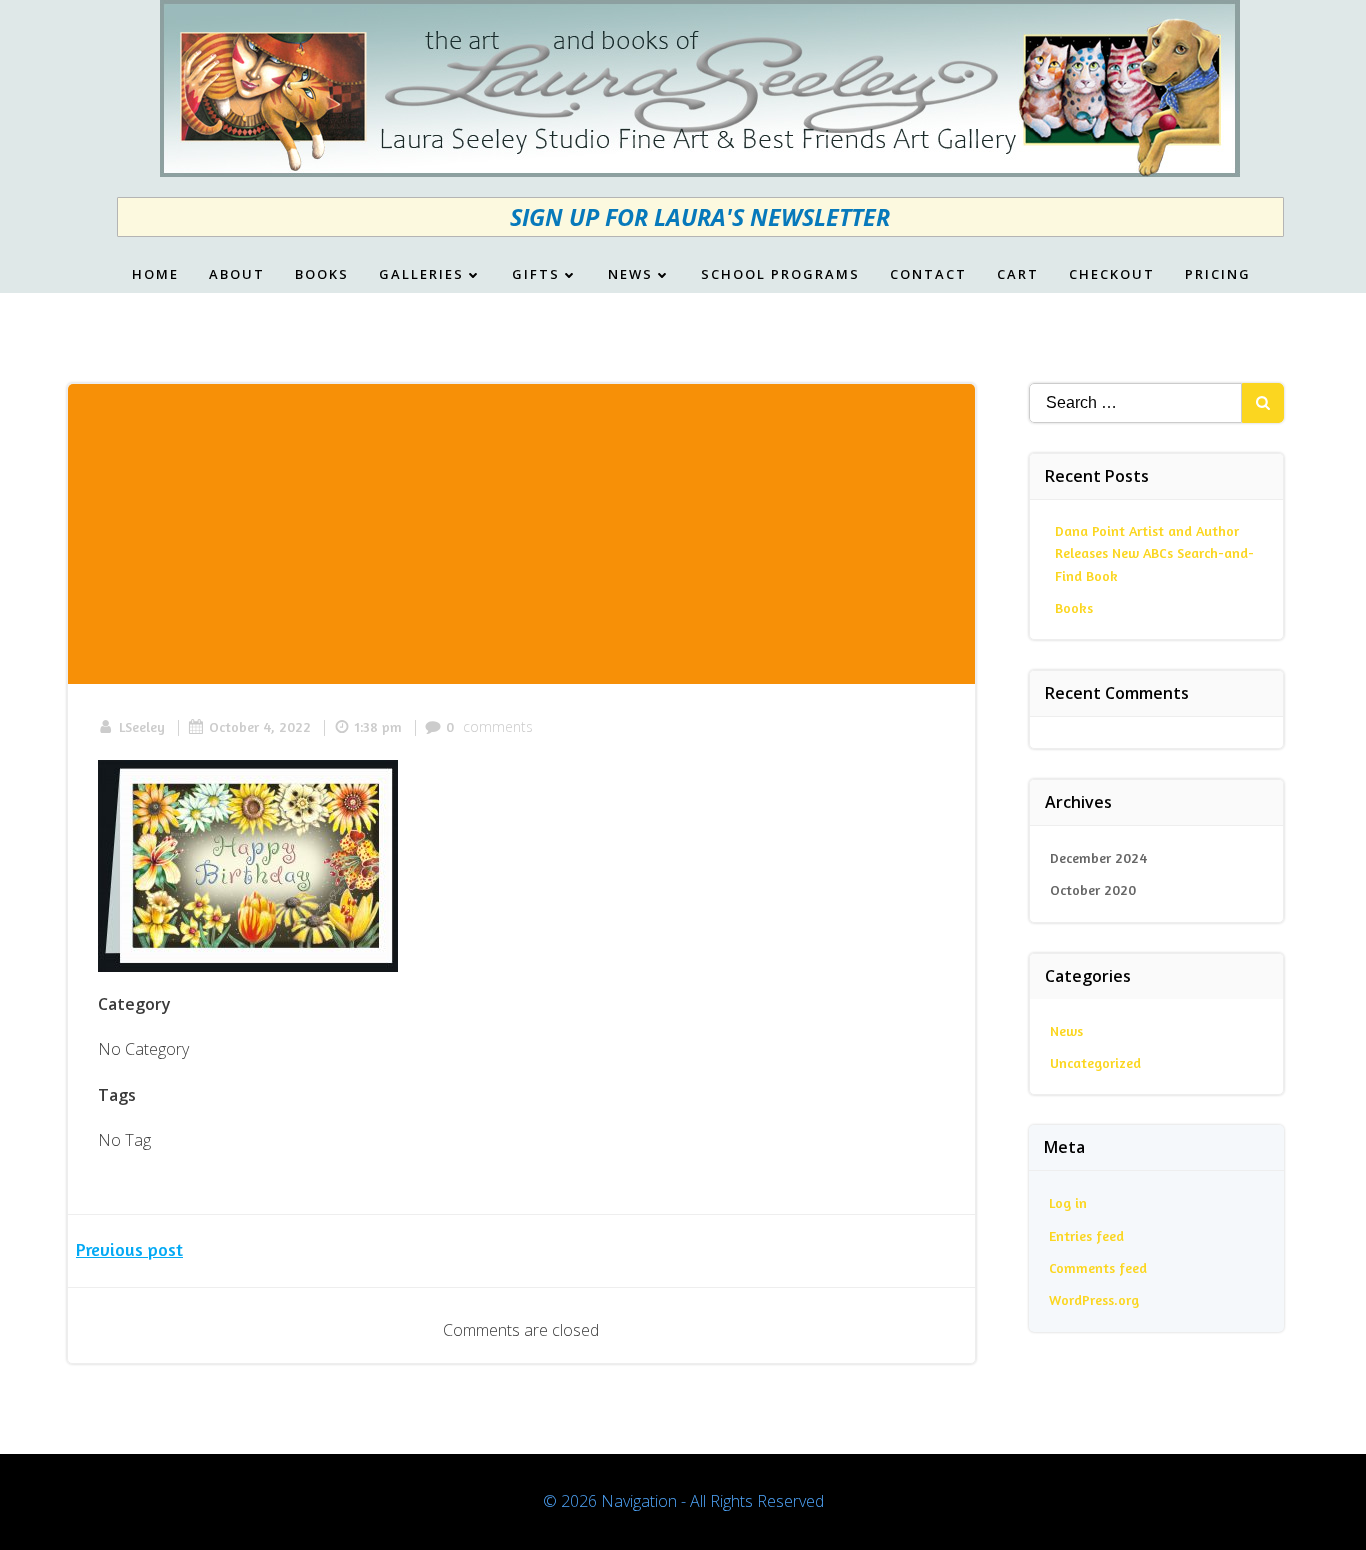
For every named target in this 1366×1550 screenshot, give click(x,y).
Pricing (1218, 275)
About (237, 275)
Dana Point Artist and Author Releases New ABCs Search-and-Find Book (1154, 553)
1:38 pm (378, 726)
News (630, 275)
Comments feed (1098, 1267)
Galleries (421, 275)
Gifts (536, 275)
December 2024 (1098, 857)
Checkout (1112, 275)
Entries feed (1086, 1235)
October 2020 (1093, 889)
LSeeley (142, 726)
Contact (928, 275)
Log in (1068, 1202)
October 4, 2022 (260, 726)
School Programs (780, 275)
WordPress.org (1094, 1299)
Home (155, 275)
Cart (1018, 275)
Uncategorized (1095, 1062)
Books (322, 275)
